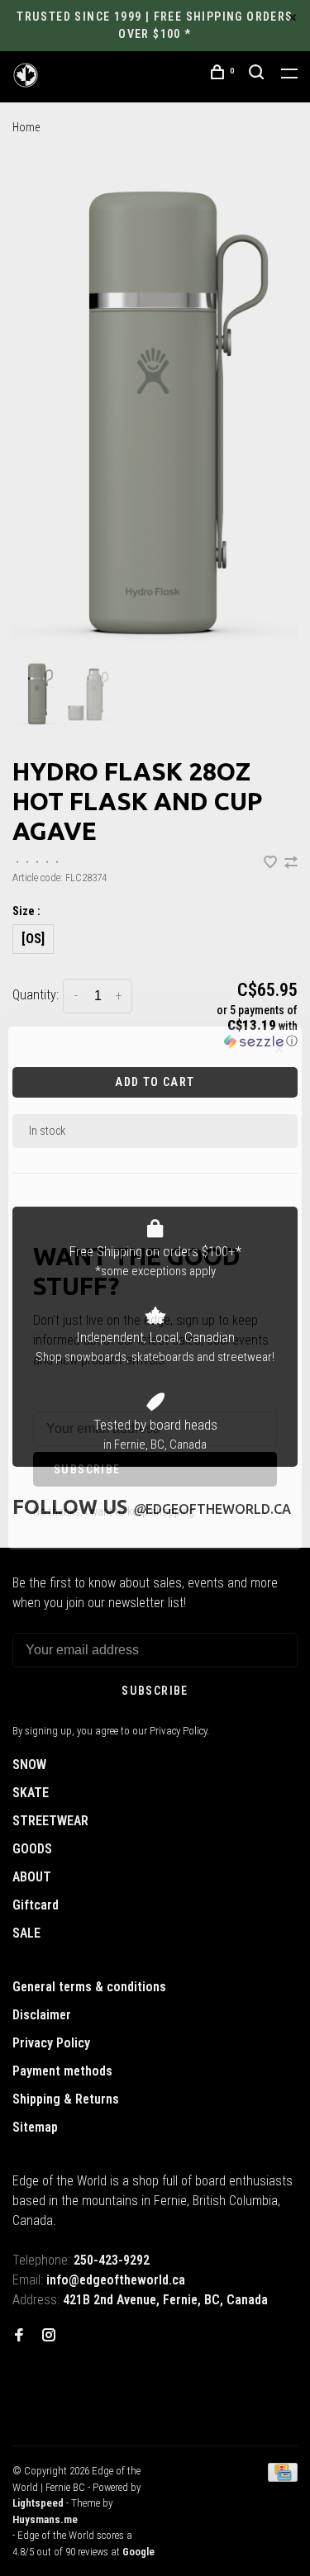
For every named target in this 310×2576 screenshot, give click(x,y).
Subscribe (87, 1469)
